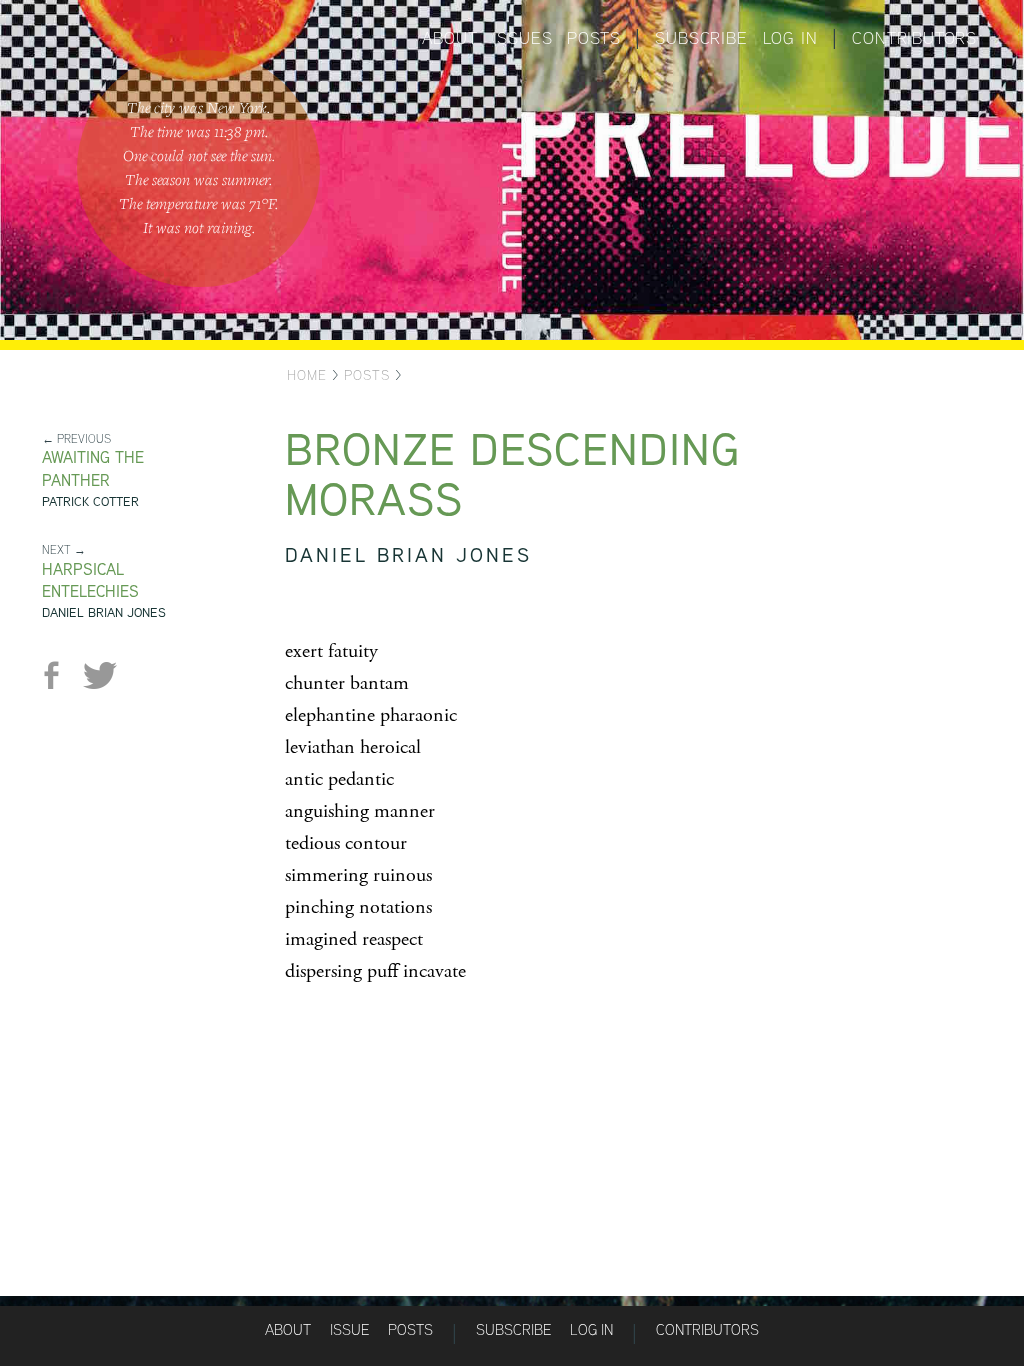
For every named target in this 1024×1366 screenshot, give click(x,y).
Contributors (914, 38)
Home (307, 375)
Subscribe (701, 38)
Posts (593, 38)
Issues (523, 38)
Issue (349, 1329)
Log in (790, 38)
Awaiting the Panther (93, 469)
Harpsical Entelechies (90, 581)
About (450, 38)
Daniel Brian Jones (104, 612)
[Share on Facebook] (59, 675)
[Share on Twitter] (99, 675)
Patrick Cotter (90, 501)
